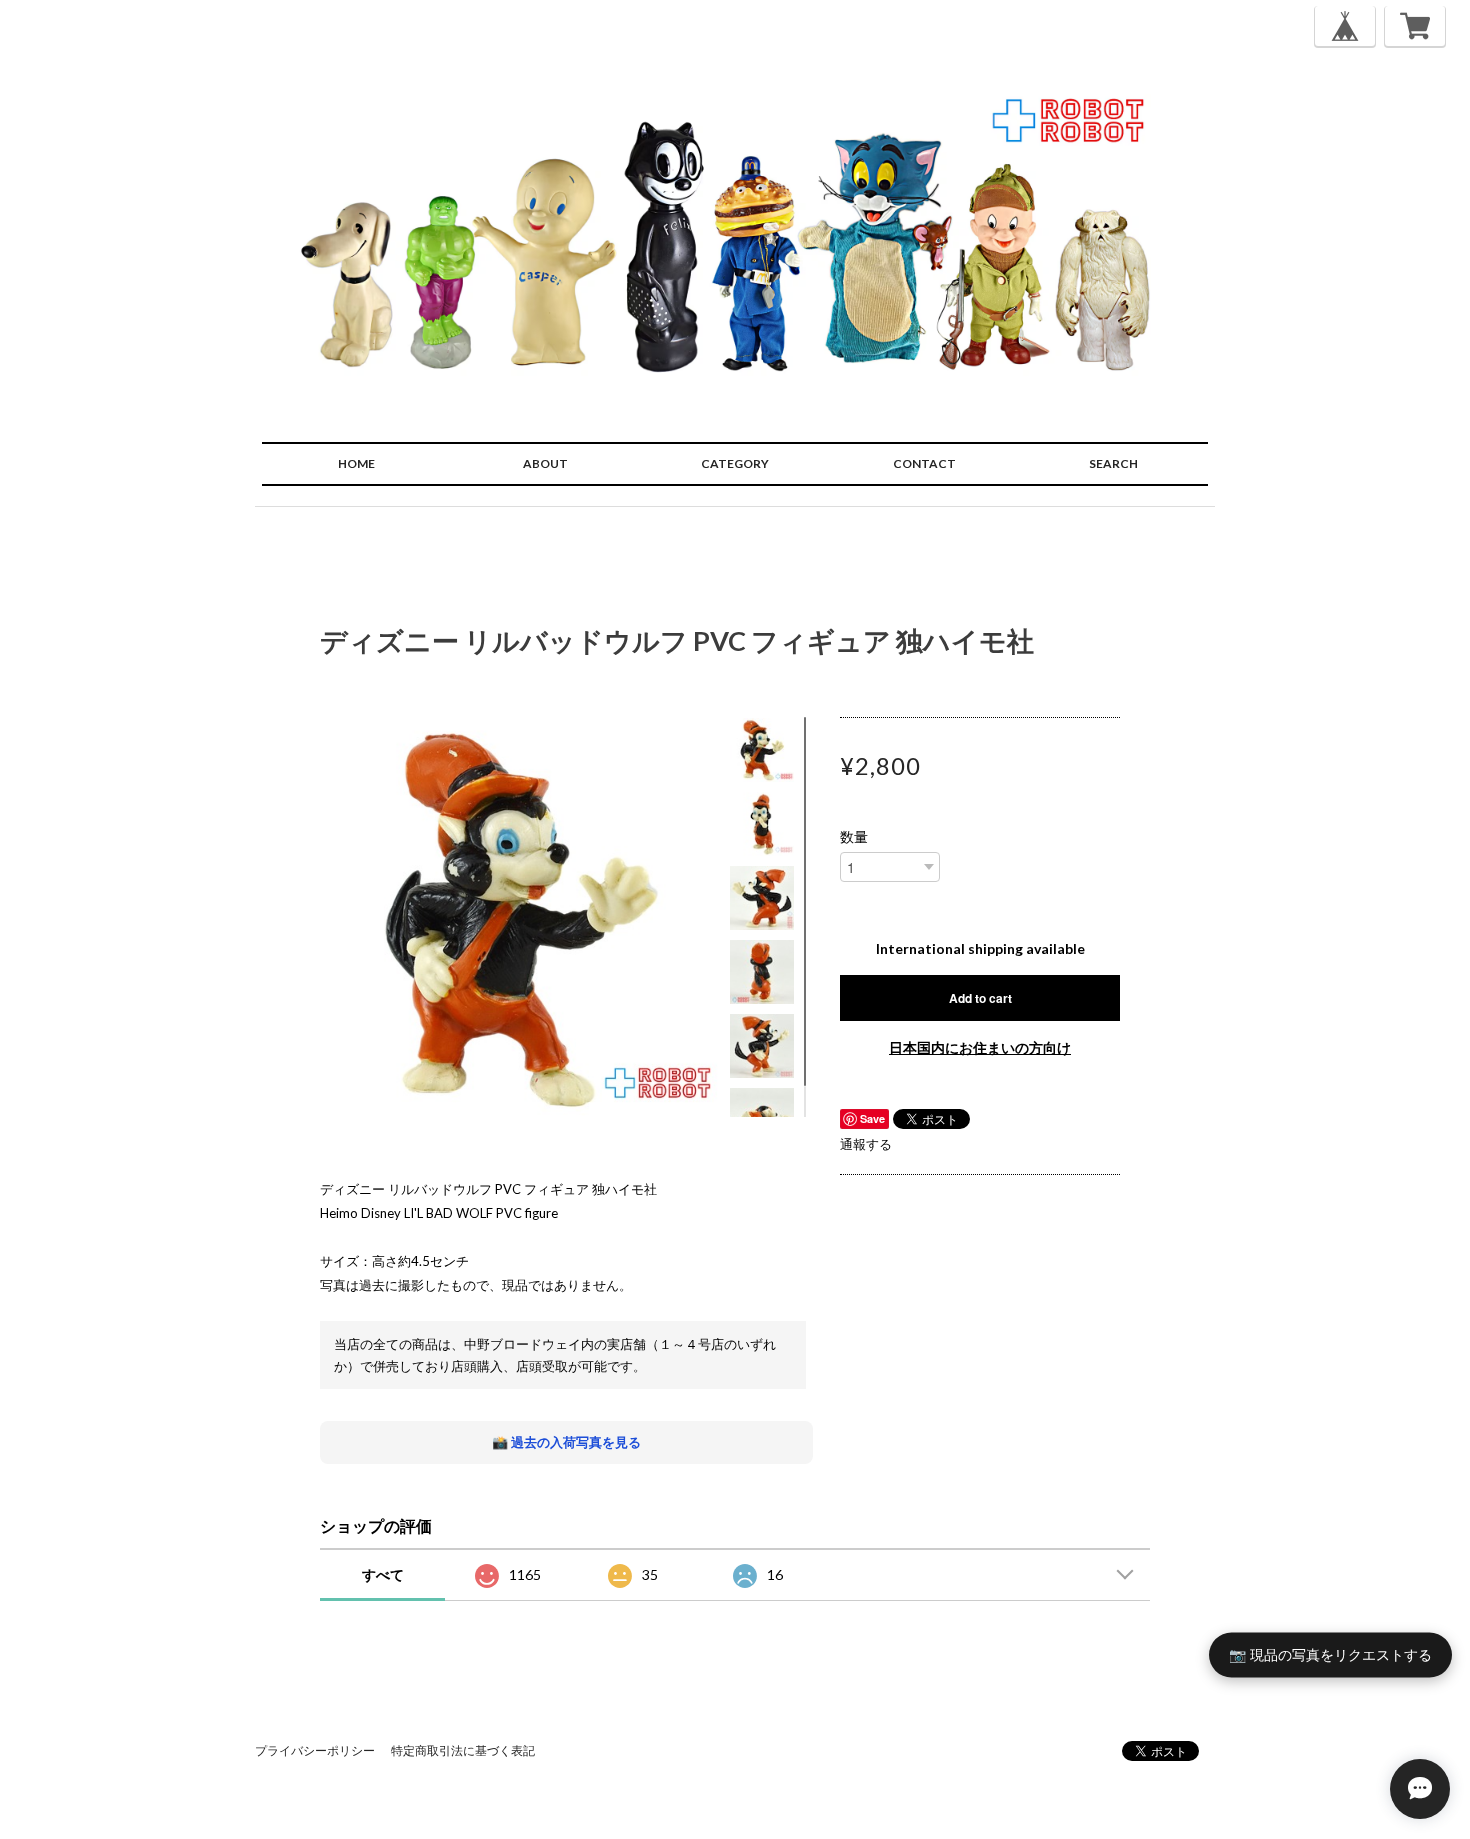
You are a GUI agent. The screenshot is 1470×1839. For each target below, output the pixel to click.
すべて (383, 1574)
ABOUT (545, 463)
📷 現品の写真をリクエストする (1330, 1654)
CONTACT (924, 463)
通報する (866, 1144)
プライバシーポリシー (315, 1750)
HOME (356, 463)
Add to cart (980, 998)
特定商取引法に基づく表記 (463, 1750)
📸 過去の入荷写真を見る (566, 1442)
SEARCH (1113, 463)
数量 (854, 837)
